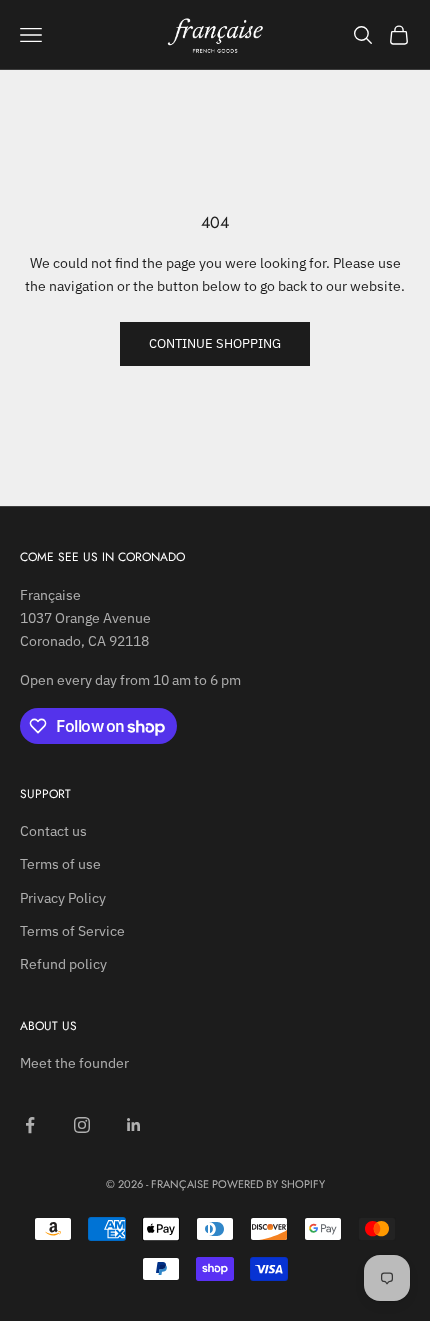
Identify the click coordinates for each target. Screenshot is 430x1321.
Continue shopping (215, 343)
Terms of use (60, 864)
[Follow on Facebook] (30, 1125)
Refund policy (63, 964)
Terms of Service (72, 931)
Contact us (53, 831)
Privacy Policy (63, 898)
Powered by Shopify (268, 1184)
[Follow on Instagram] (82, 1125)
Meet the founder (74, 1063)
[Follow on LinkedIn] (134, 1125)
